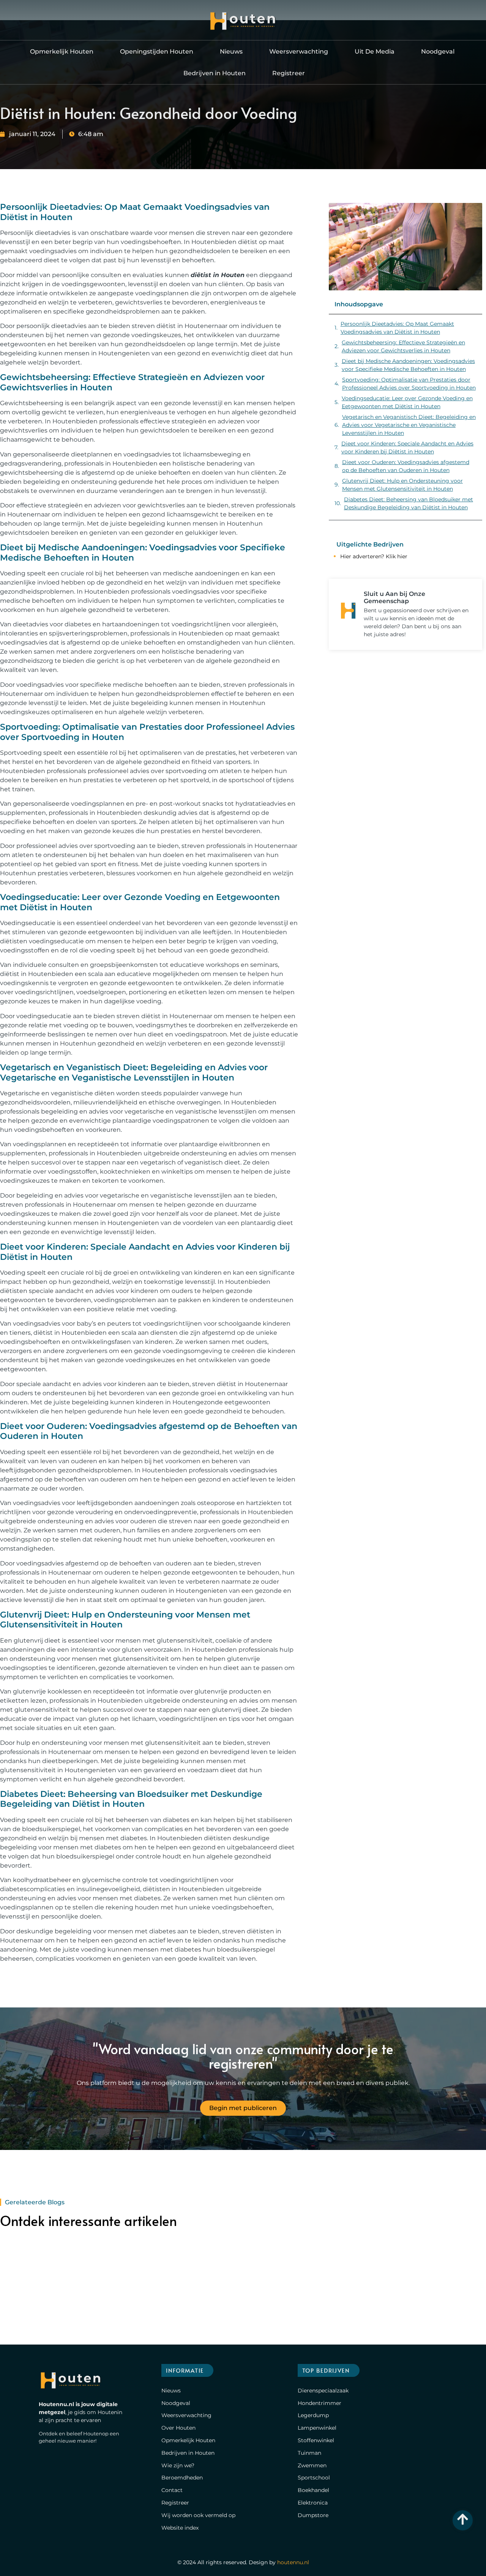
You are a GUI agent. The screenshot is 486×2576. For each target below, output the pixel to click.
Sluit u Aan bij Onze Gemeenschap (394, 597)
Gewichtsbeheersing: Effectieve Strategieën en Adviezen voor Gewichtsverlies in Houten (403, 346)
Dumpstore (313, 2515)
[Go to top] (463, 2519)
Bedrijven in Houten (215, 73)
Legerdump (313, 2415)
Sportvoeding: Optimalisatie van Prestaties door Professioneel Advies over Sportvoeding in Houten (409, 384)
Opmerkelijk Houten (62, 51)
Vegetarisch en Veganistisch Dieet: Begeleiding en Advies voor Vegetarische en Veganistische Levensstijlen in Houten (409, 425)
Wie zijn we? (178, 2465)
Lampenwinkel (317, 2428)
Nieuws (231, 51)
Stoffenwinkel (316, 2440)
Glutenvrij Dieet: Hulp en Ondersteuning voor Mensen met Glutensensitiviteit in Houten (402, 485)
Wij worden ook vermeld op (198, 2515)
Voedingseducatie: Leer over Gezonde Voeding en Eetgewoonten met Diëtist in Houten (407, 402)
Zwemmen (312, 2465)
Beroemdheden (182, 2478)
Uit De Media (375, 51)
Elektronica (313, 2503)
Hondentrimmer (320, 2403)
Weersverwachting (299, 51)
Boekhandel (313, 2490)
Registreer (289, 73)
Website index (180, 2528)
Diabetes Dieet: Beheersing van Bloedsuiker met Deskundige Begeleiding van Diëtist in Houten (409, 503)
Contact (172, 2490)
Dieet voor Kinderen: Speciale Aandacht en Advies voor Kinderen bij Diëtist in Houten (407, 448)
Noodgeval (438, 51)
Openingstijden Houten (157, 51)
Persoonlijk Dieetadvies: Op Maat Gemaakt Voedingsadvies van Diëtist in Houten (397, 328)
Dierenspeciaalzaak (323, 2391)
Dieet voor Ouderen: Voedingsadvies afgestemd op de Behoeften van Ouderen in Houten (406, 466)
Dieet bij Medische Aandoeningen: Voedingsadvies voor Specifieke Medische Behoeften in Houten (408, 365)
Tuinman (309, 2453)
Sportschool (314, 2478)
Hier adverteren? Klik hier (374, 556)
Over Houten (178, 2428)
